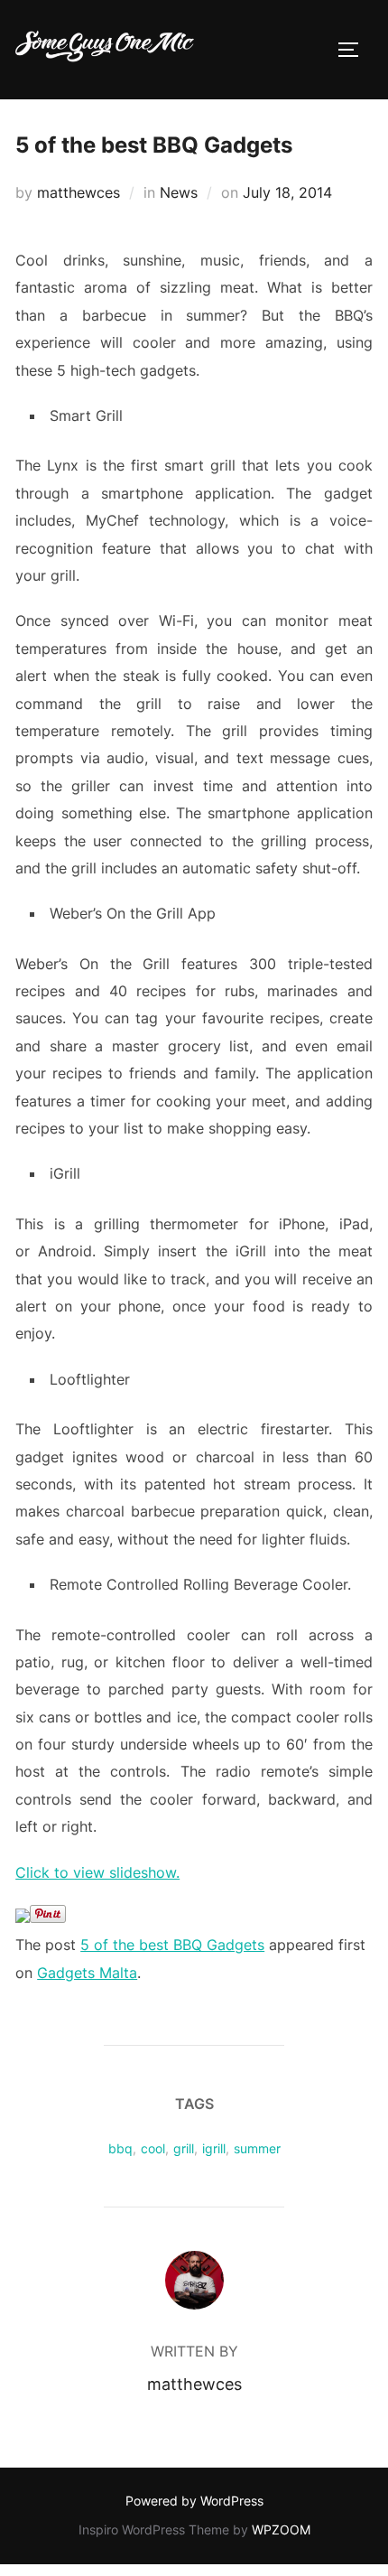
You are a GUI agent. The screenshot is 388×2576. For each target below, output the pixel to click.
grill (184, 2148)
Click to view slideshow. (97, 1872)
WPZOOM (281, 2529)
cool (153, 2148)
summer (257, 2148)
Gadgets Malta (87, 1973)
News (179, 192)
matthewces (79, 192)
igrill (214, 2148)
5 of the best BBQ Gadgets (172, 1945)
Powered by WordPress (194, 2501)
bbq (120, 2148)
